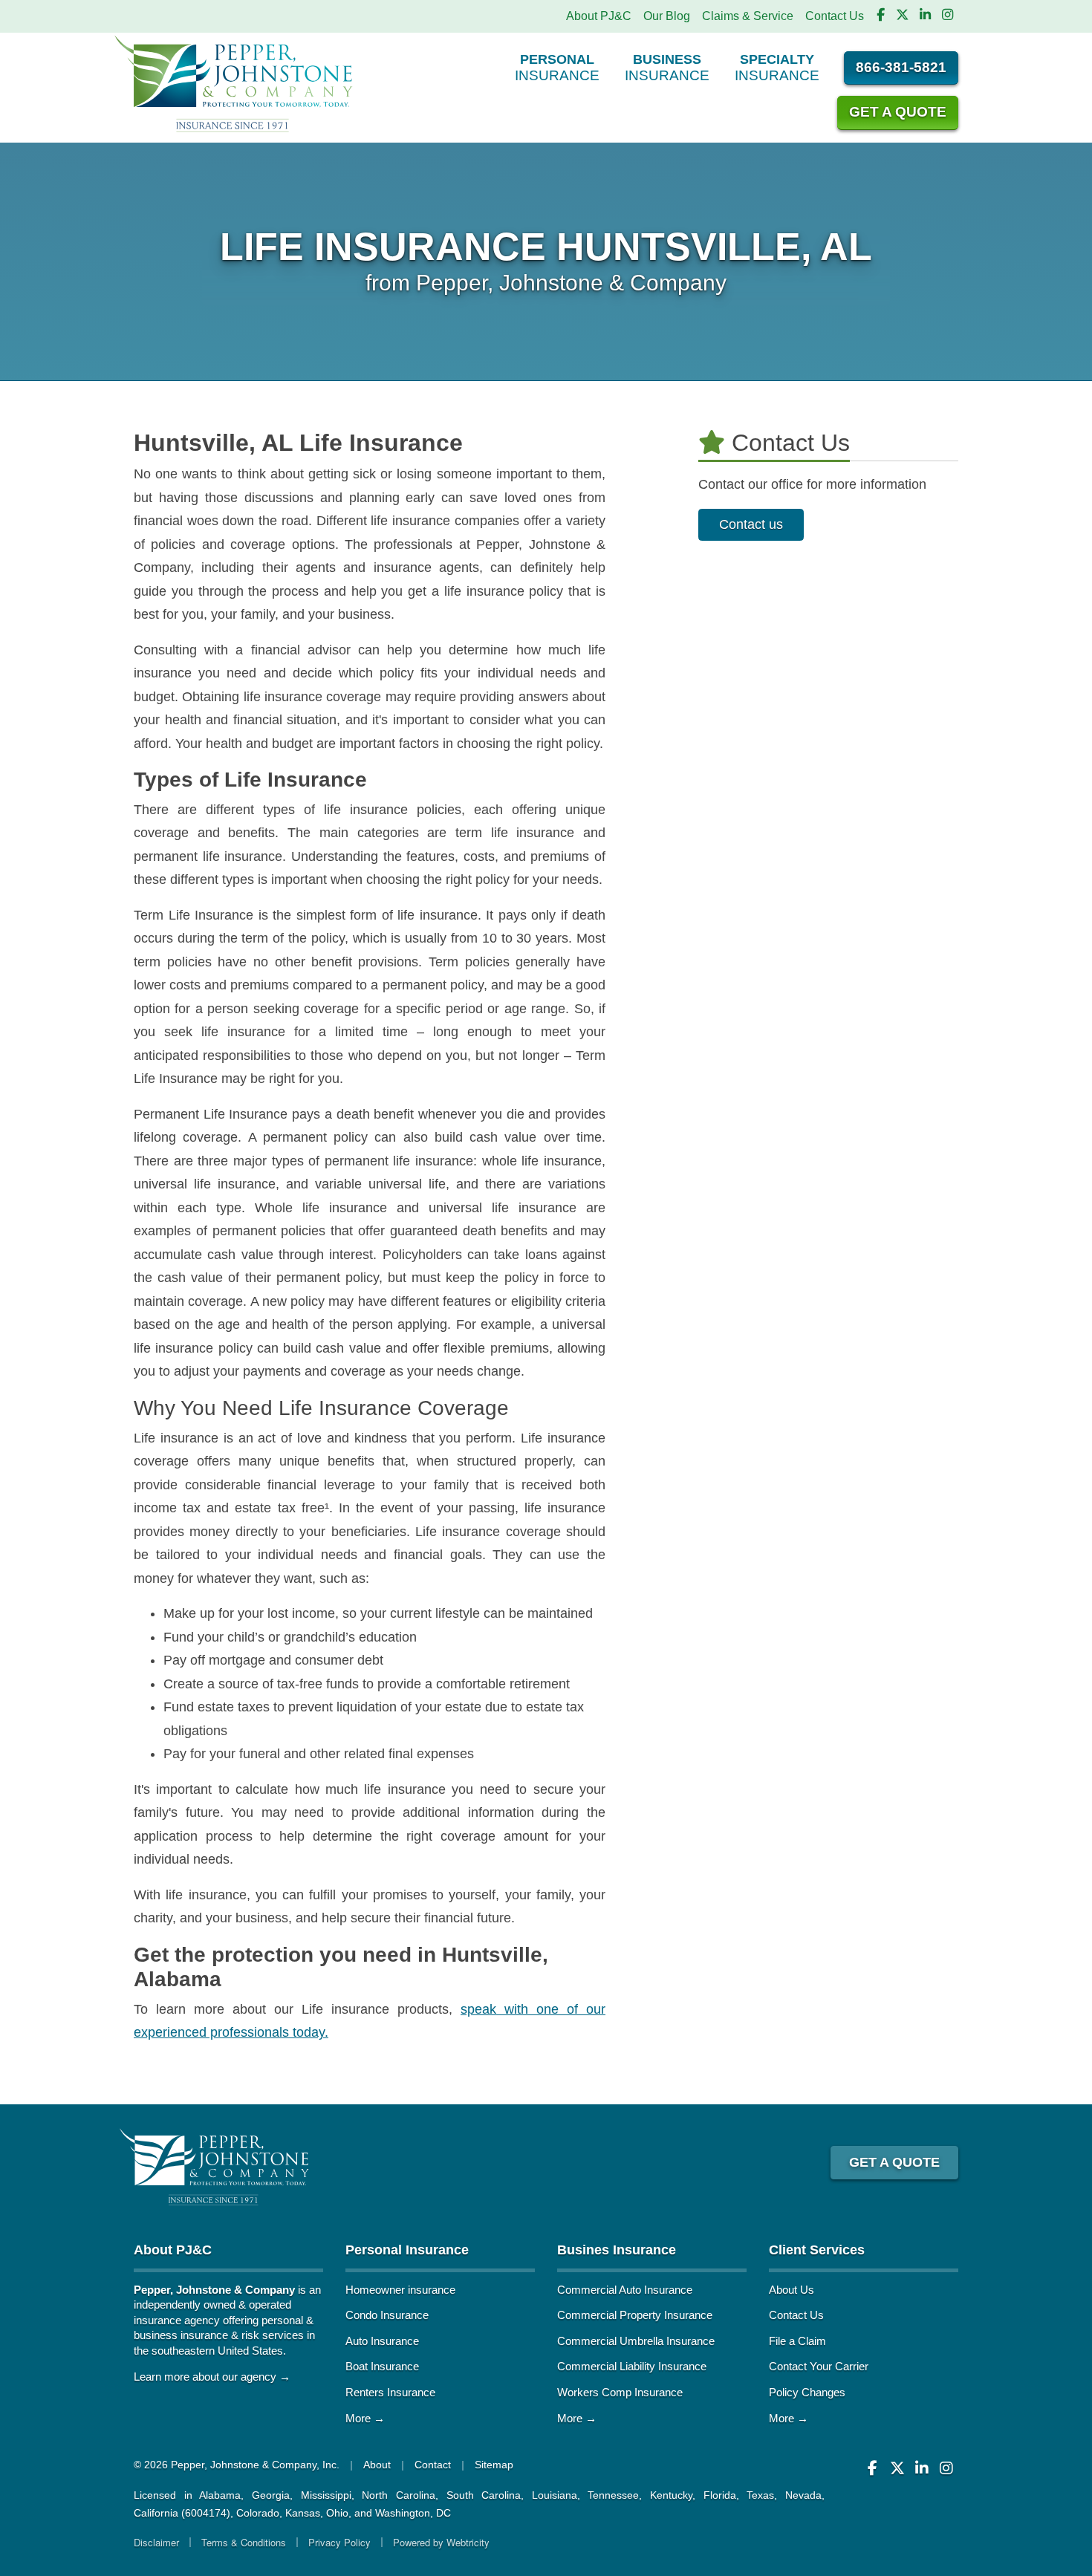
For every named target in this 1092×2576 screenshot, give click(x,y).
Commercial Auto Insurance (625, 2290)
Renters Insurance (390, 2392)
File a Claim (797, 2341)
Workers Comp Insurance (620, 2392)
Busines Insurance (617, 2250)
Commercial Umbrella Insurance (636, 2341)
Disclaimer (156, 2542)
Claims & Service (748, 16)
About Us (792, 2290)
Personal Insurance (407, 2250)
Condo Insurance (387, 2315)
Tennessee (613, 2495)
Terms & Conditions (244, 2542)
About (377, 2465)
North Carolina (399, 2495)
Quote (898, 112)
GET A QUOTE (894, 2162)
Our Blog (667, 16)
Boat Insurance (382, 2366)
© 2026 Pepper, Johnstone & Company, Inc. (237, 2465)
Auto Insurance (382, 2341)
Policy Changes (807, 2392)
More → (365, 2418)
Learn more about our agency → (212, 2377)
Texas (760, 2495)
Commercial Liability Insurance (632, 2366)
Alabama (220, 2495)
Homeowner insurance (400, 2290)
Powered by (441, 2542)
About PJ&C (599, 16)
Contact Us (835, 16)
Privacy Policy (339, 2542)
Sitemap (494, 2465)
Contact (433, 2465)
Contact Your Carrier (819, 2366)
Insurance (557, 67)
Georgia (271, 2495)
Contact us (751, 524)
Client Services (817, 2250)
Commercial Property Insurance (635, 2315)
